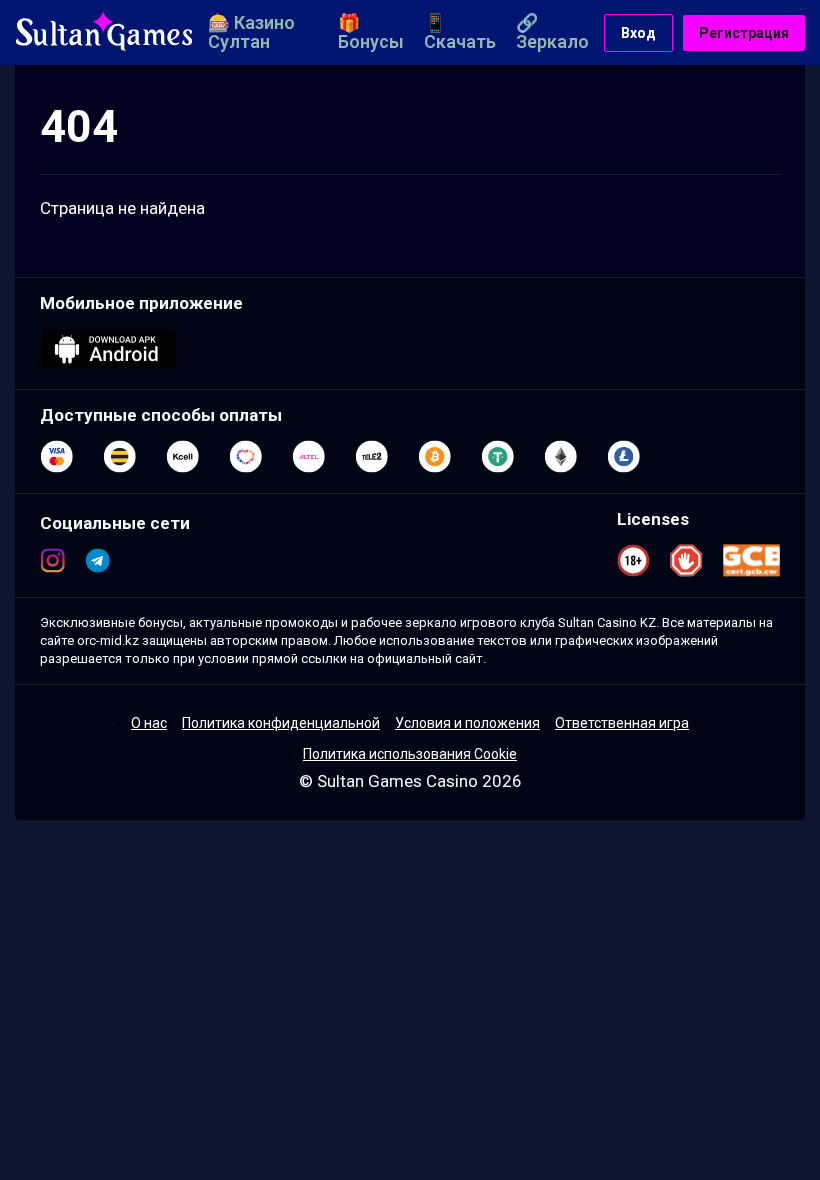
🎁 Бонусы (371, 32)
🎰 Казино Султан (251, 32)
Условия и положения (467, 723)
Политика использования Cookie (410, 754)
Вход (638, 33)
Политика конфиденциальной (281, 723)
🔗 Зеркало (552, 32)
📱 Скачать (460, 32)
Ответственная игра (622, 723)
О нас (149, 723)
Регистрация (744, 33)
